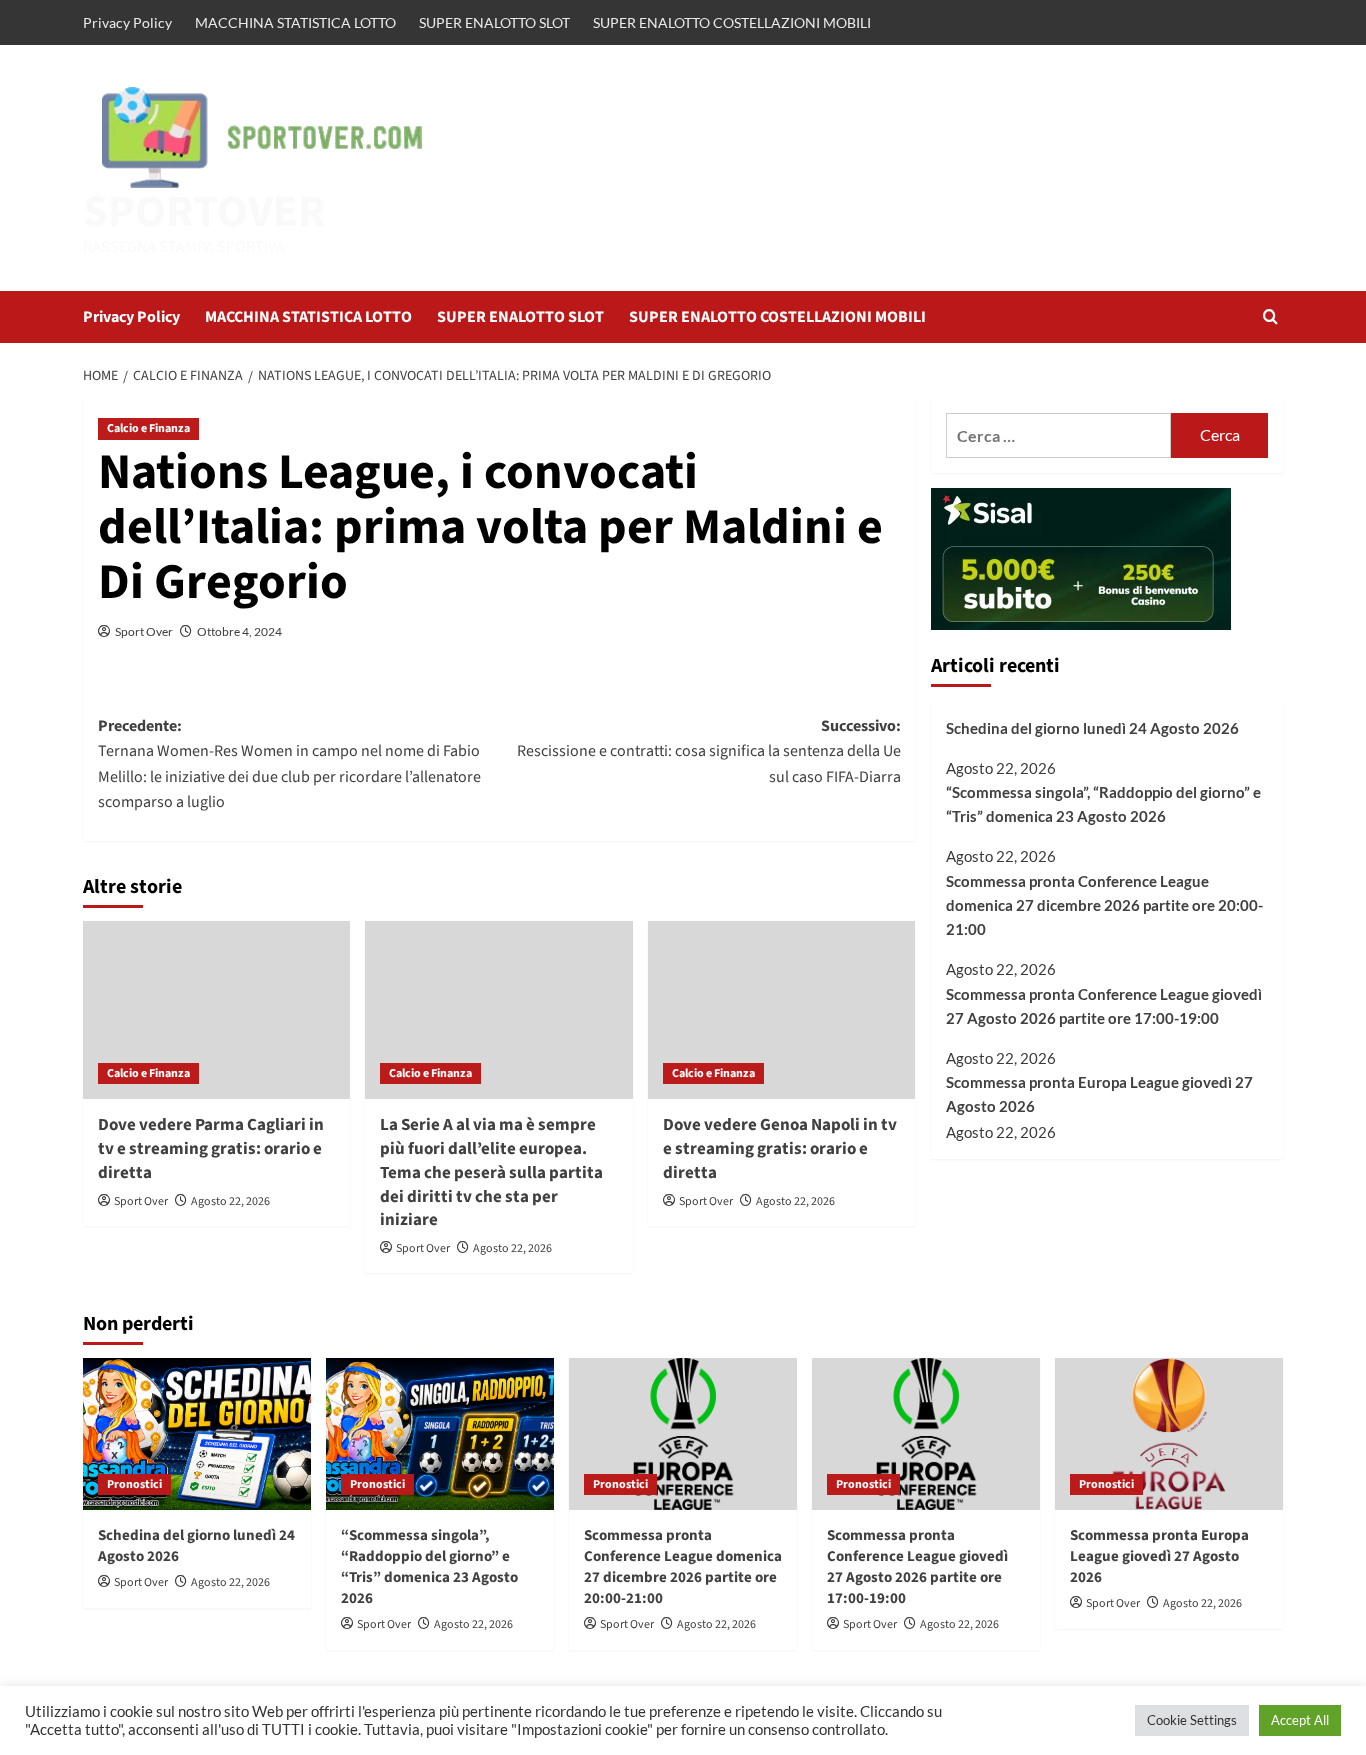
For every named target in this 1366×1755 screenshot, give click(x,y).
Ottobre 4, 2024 (239, 631)
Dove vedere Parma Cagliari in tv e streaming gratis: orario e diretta (211, 1149)
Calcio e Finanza (148, 428)
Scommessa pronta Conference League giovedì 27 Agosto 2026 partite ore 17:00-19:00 (1104, 1006)
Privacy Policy (127, 22)
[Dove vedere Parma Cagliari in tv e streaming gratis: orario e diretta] (216, 1010)
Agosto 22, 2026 (230, 1201)
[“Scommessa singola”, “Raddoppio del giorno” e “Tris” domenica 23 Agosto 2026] (440, 1434)
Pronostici (134, 1484)
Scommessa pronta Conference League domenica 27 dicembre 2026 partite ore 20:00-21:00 (1104, 905)
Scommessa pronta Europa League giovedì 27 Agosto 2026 (1099, 1095)
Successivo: (708, 751)
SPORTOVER (204, 212)
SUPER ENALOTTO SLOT (494, 22)
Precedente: (289, 764)
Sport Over (144, 631)
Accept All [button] (1300, 1720)
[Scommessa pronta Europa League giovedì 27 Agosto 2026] (1169, 1434)
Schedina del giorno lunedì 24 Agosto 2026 (1092, 728)
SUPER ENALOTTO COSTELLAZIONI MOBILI (732, 22)
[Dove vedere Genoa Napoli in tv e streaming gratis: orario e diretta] (781, 1010)
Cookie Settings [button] (1192, 1720)
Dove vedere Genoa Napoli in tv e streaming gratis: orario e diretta (780, 1149)
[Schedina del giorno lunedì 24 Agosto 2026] (197, 1434)
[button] (1270, 316)
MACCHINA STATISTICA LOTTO (295, 22)
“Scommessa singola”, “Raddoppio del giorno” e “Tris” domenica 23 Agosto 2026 (1103, 805)
